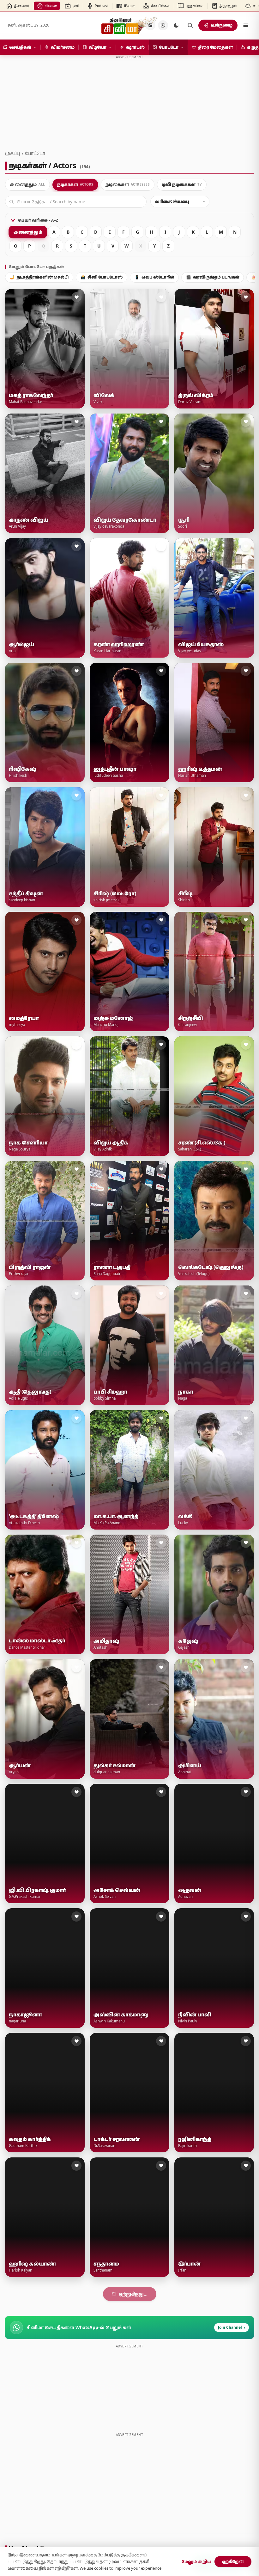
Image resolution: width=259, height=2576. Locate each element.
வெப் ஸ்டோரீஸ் (154, 277)
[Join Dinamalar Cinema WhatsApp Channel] (163, 25)
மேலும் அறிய (196, 2561)
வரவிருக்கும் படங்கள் (213, 277)
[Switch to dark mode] (176, 25)
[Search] (190, 25)
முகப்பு (12, 153)
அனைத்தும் (28, 232)
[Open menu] (246, 25)
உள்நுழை (222, 25)
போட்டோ (35, 153)
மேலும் (126, 2294)
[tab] (27, 185)
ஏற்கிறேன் (233, 2561)
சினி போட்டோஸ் (102, 277)
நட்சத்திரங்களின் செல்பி (39, 277)
